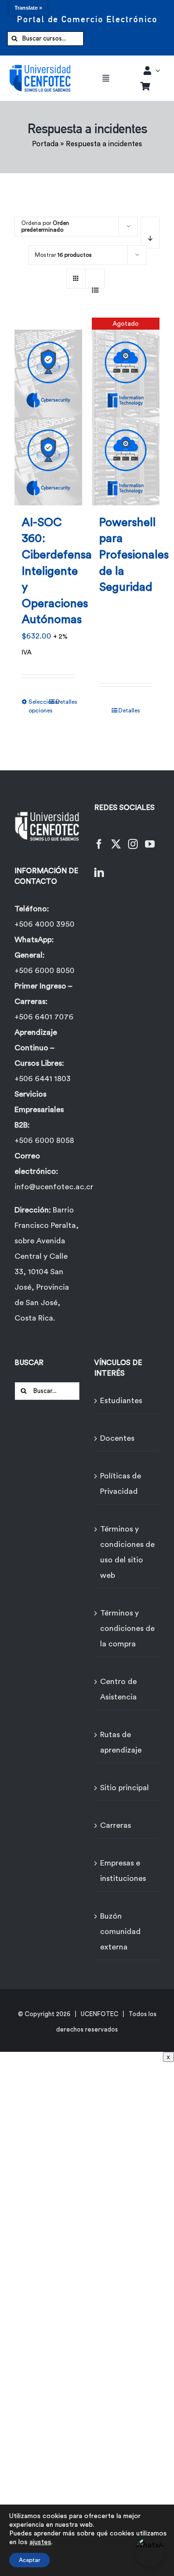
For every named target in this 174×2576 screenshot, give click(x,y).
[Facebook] (99, 838)
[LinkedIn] (99, 867)
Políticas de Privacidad (121, 1484)
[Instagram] (133, 838)
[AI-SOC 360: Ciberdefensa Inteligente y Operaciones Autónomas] (48, 411)
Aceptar (29, 2560)
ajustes (40, 2542)
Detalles (65, 702)
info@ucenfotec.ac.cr (54, 1187)
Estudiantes (121, 1401)
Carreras (116, 1825)
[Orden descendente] (150, 233)
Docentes (117, 1438)
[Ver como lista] (95, 285)
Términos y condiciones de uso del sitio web (127, 1552)
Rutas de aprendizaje (121, 1742)
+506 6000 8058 (44, 1141)
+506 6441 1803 (43, 1079)
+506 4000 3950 (44, 924)
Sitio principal (124, 1788)
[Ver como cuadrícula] (76, 275)
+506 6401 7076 (44, 1017)
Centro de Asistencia (118, 1689)
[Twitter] (116, 838)
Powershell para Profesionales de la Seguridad (134, 555)
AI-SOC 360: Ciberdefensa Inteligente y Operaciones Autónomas (57, 571)
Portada (45, 144)
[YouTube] (150, 838)
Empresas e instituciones (123, 1871)
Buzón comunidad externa (120, 1932)
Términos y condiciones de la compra (127, 1629)
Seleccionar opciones (38, 706)
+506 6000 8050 (44, 971)
